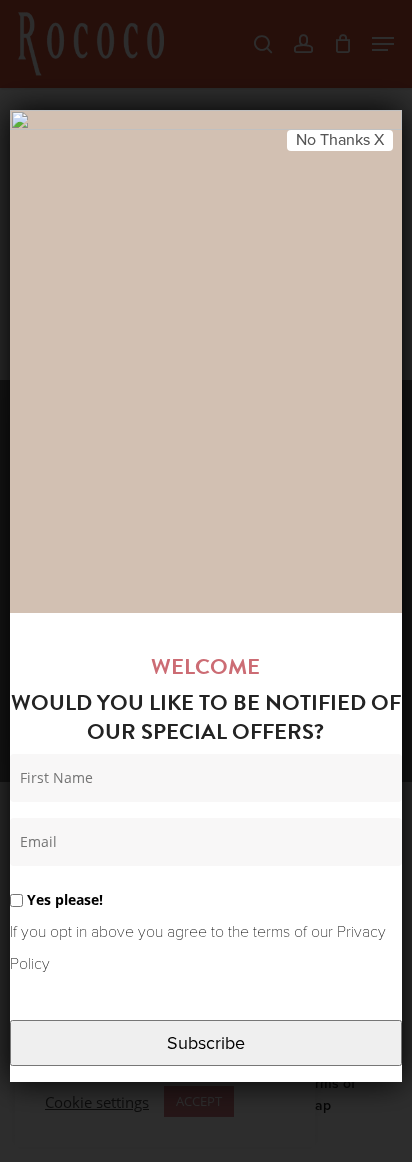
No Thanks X (340, 140)
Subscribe (206, 1043)
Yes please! (63, 899)
